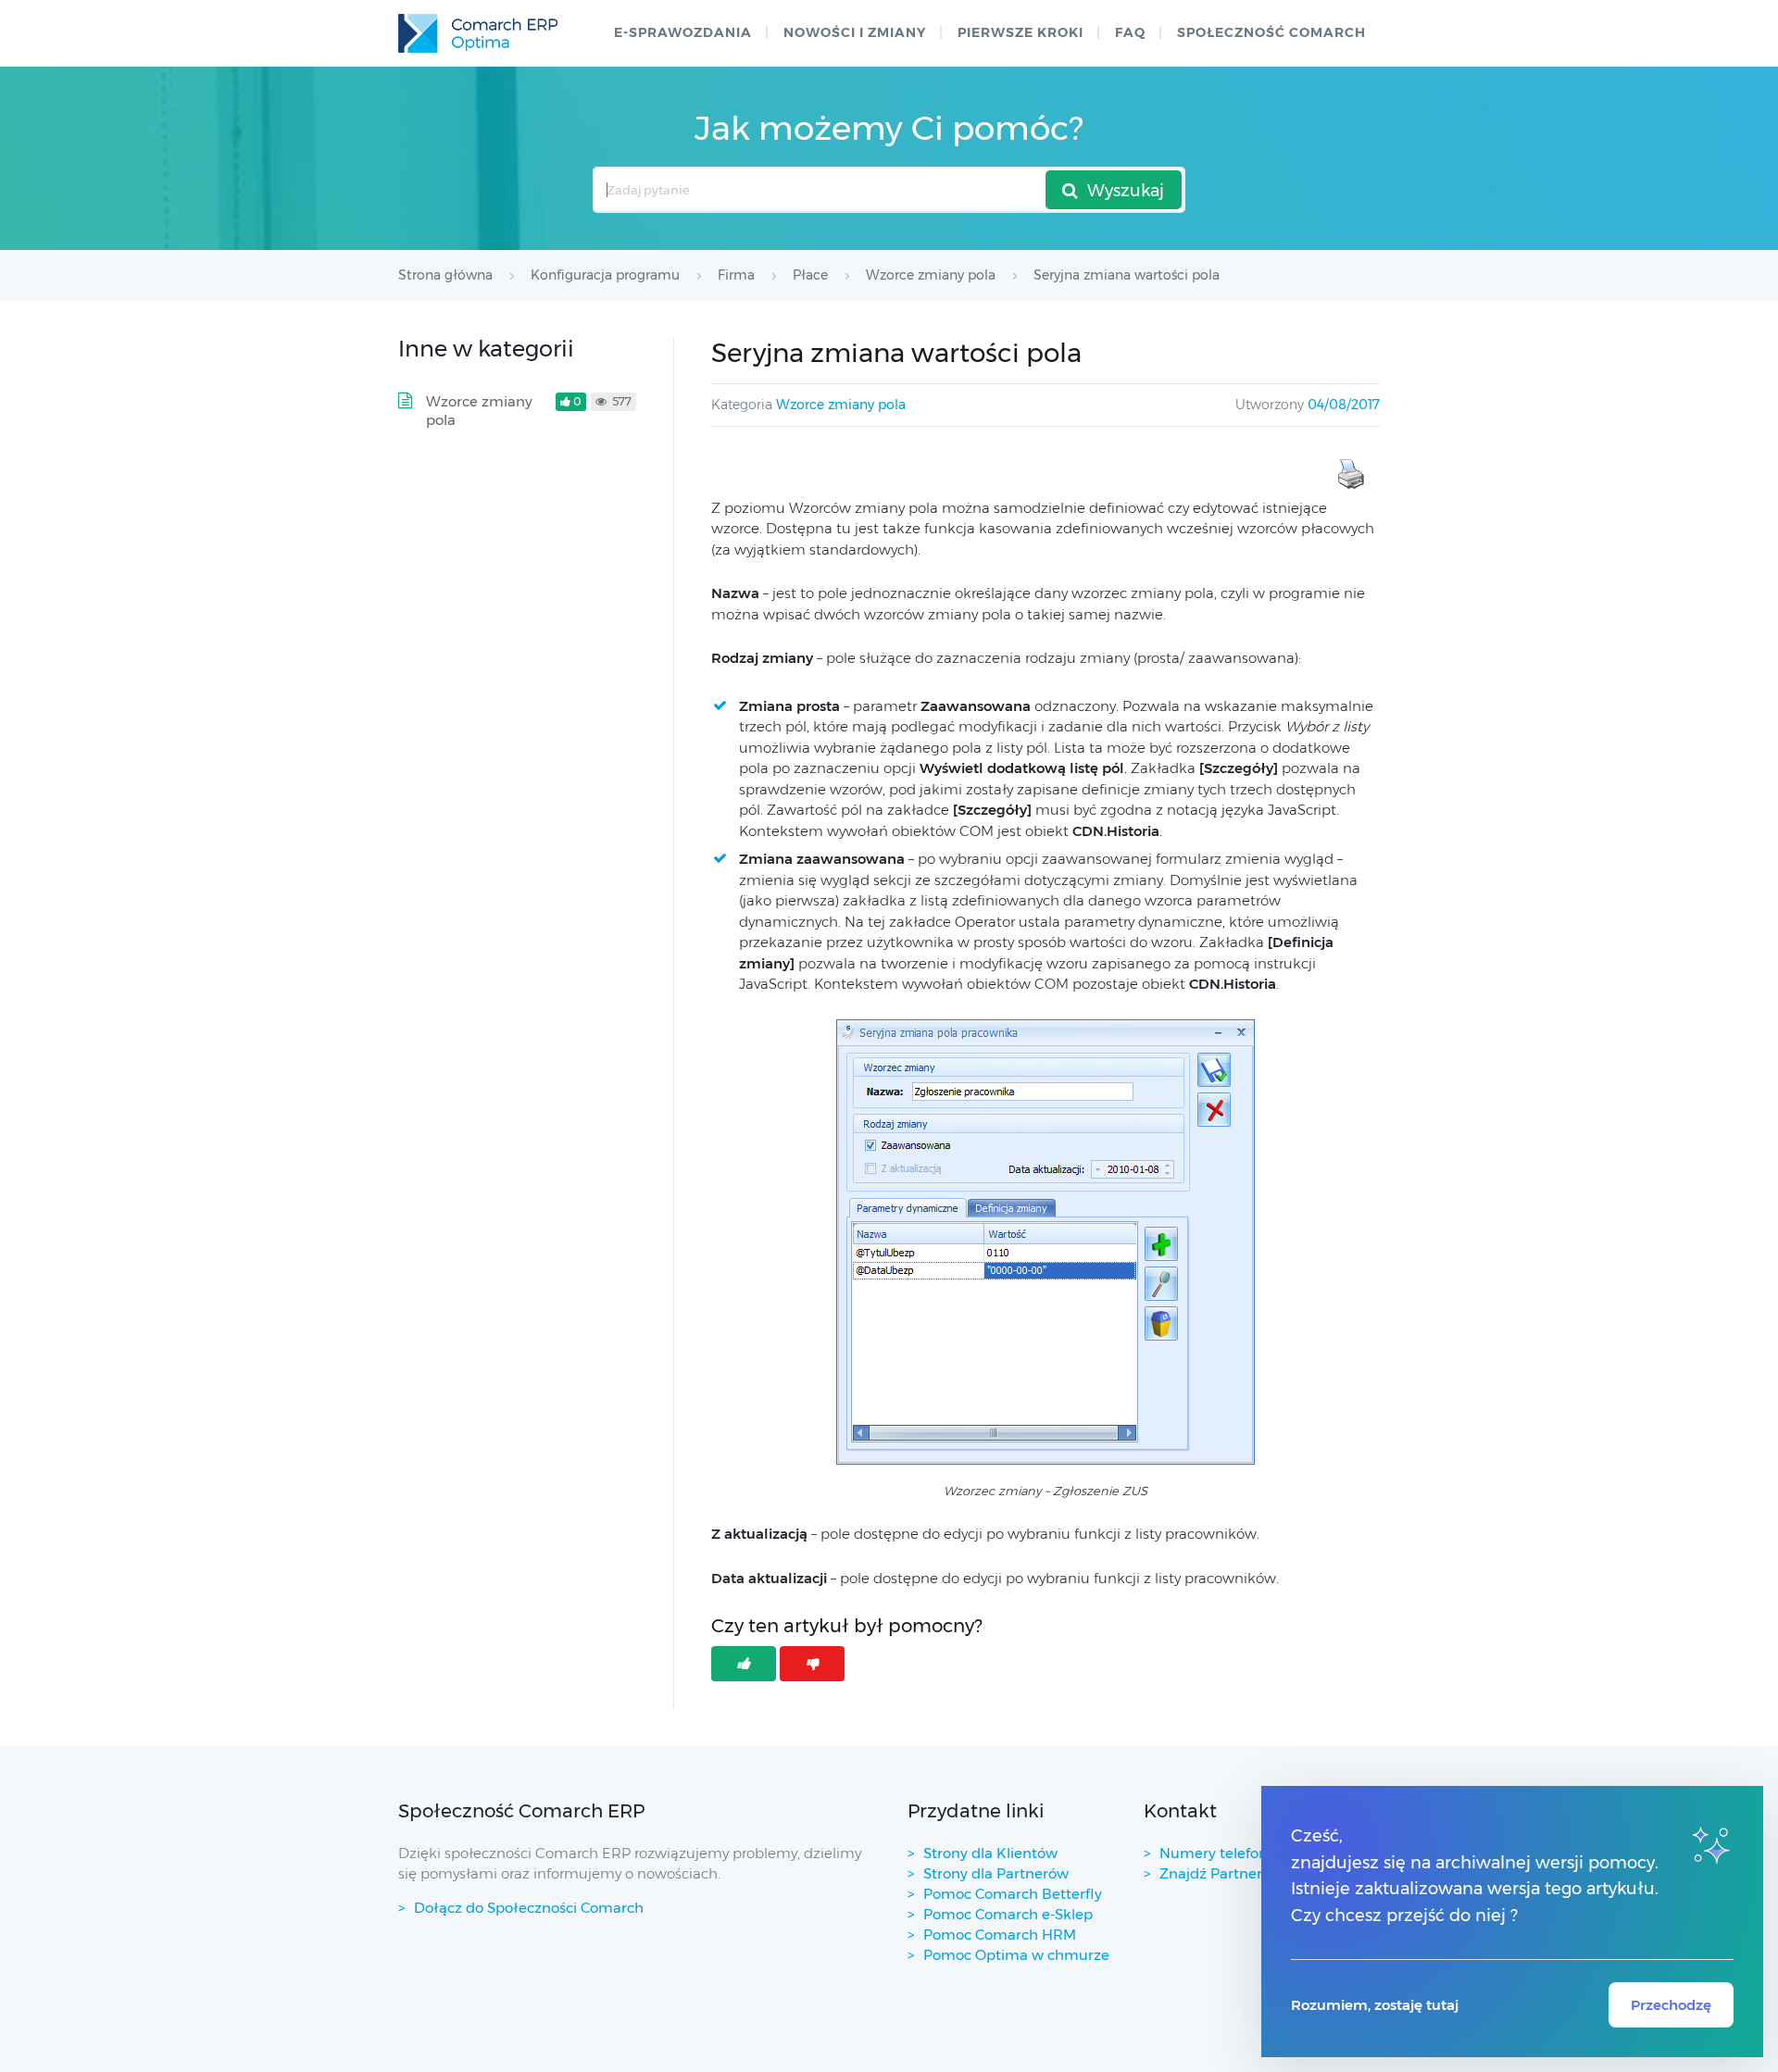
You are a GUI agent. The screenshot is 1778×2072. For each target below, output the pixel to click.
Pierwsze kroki (1020, 32)
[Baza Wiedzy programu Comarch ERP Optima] (478, 33)
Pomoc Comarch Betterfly (1013, 1894)
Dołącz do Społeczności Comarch (529, 1908)
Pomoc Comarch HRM (1000, 1935)
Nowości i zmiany (855, 32)
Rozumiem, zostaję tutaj (1375, 2005)
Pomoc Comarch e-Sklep (1008, 1914)
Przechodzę (1671, 2005)
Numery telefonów (1224, 1853)
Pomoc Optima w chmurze (1016, 1955)
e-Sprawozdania (683, 32)
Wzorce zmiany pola (841, 405)
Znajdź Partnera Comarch (1248, 1873)
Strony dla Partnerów (996, 1873)
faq (1130, 32)
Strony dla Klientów (990, 1853)
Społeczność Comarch (1271, 32)
